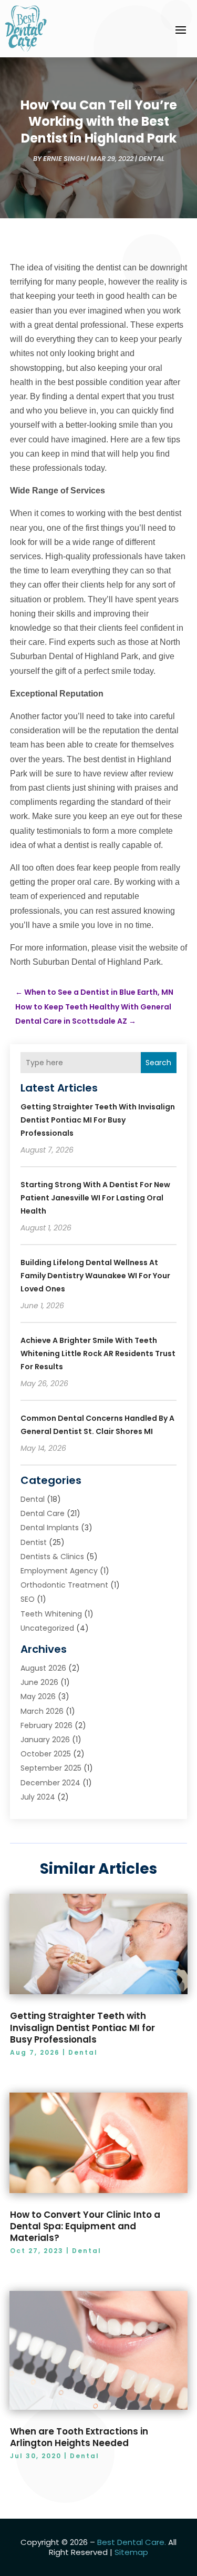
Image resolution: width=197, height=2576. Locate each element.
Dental (152, 159)
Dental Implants (50, 1528)
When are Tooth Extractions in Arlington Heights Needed (79, 2437)
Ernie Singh (64, 159)
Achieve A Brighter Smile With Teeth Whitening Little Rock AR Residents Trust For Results (98, 1353)
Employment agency (59, 1571)
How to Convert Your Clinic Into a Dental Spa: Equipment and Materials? (85, 2226)
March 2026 (42, 1711)
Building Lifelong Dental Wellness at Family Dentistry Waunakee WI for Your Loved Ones (95, 1276)
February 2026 (46, 1725)
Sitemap (131, 2552)
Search (158, 1063)
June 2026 (39, 1682)
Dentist (34, 1542)
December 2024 (50, 1783)
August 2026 (43, 1668)
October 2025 (46, 1754)
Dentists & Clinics (52, 1557)
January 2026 (45, 1740)
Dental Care (43, 1513)
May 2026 (38, 1696)
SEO (28, 1599)
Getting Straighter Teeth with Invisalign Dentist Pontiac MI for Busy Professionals (98, 1120)
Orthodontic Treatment (64, 1585)
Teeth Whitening (51, 1614)
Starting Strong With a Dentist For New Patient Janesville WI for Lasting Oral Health (95, 1198)
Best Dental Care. (132, 2542)
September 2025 (51, 1768)
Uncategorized (47, 1628)
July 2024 (38, 1797)
